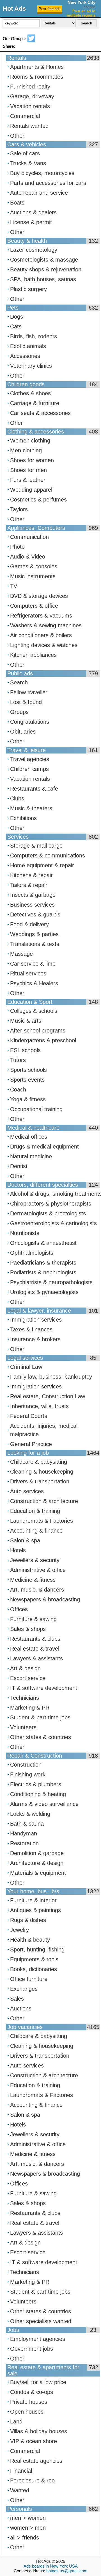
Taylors (19, 509)
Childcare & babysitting (39, 1462)
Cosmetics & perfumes (38, 500)
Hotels (18, 1550)
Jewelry (19, 1930)
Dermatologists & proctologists (48, 1213)
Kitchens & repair (31, 875)
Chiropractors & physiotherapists (51, 1204)
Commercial (25, 116)
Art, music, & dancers (37, 1590)
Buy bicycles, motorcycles (42, 173)
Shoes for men (28, 470)
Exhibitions (23, 818)
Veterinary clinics (31, 366)
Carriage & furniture (35, 403)
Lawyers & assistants (36, 1658)
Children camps (29, 769)
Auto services (27, 1491)
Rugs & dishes (28, 1920)
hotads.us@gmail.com (67, 2571)
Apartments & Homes (37, 67)
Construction (26, 1765)
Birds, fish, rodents (34, 336)
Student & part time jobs (40, 1717)
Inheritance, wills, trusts (39, 1406)
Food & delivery (29, 924)
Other (17, 136)
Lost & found (26, 702)
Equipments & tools (34, 1959)
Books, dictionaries (34, 1969)
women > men (28, 2528)
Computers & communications (48, 855)
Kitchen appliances (33, 655)
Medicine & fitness (33, 1580)
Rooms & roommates (37, 77)
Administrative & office (38, 1570)
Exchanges (24, 1989)
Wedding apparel (31, 490)
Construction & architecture (44, 1501)
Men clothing (26, 450)
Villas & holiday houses (39, 2431)
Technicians (25, 1698)
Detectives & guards (35, 914)
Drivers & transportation (40, 1481)
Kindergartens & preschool (43, 1040)
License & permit (31, 222)
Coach (18, 1090)
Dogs (17, 317)
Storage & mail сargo (36, 846)
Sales (17, 1999)
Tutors (18, 1060)
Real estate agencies (36, 2461)
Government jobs (32, 2349)
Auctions (21, 2008)
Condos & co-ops (32, 2392)
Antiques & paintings (35, 1910)
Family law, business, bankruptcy (51, 1377)
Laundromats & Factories (42, 1521)
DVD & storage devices (39, 596)
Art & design (25, 1668)
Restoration (24, 1843)
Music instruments (33, 576)
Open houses (27, 2412)
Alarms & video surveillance (44, 1804)
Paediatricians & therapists (43, 1263)
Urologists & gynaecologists (44, 1292)
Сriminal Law (26, 1367)
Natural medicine (31, 1156)
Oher (16, 423)
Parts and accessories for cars (48, 183)
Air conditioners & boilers (41, 635)
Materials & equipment (38, 1873)
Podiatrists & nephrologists (43, 1272)
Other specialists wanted (41, 2321)
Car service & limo (33, 964)
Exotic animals (28, 346)
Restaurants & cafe (34, 789)
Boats (17, 203)
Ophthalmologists (32, 1253)
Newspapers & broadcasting (45, 1599)
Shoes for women (32, 460)
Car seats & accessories (40, 413)
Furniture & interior (33, 1900)
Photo (17, 547)
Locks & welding (30, 1814)
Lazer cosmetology (34, 250)
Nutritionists (25, 1233)
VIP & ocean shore (34, 2441)
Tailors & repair (29, 885)
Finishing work (28, 1774)
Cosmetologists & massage (44, 260)
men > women (28, 2518)
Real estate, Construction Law (48, 1396)
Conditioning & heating (38, 1794)
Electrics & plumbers (36, 1784)
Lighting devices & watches (44, 645)
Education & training (35, 1511)
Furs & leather (28, 480)
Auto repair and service (39, 193)
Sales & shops (28, 1629)
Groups (19, 712)
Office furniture (29, 1979)
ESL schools (25, 1050)
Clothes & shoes (30, 393)
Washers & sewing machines (46, 625)
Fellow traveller (29, 692)
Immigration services (36, 1320)
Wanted (20, 2490)
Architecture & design (37, 1863)
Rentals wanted (29, 126)
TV (14, 586)
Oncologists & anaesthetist (43, 1243)
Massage (21, 954)
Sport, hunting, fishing (37, 1949)
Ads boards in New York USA (51, 2566)
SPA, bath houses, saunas (43, 279)
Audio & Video (28, 557)
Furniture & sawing (33, 1619)
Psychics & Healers (34, 983)
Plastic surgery (28, 289)
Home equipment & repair (42, 865)
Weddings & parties (34, 934)
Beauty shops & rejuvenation (46, 269)
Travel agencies (30, 759)
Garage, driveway (32, 96)
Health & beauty (30, 1940)
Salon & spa (25, 1540)
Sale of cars (25, 153)
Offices (19, 1609)
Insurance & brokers (35, 1339)
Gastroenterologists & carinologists (53, 1223)
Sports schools (28, 1070)
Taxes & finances (31, 1329)
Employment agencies (38, 2339)
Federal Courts (29, 1416)
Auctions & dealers (33, 212)
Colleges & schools (34, 1011)
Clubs (17, 798)
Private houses (29, 2402)
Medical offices (29, 1137)
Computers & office (34, 606)
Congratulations (30, 722)
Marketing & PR (30, 1708)
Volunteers (23, 1727)
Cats (16, 326)
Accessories (25, 356)
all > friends (25, 2538)
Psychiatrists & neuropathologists (51, 1282)
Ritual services (28, 973)
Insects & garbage (33, 895)
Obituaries (23, 732)
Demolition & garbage (37, 1853)
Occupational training (36, 1109)
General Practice (31, 1444)
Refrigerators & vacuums (41, 616)
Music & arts (26, 1021)
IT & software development (44, 1688)
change (89, 7)
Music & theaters (31, 808)
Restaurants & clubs (35, 1639)
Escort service (28, 1678)
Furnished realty (30, 87)
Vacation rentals (30, 106)
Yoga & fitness (28, 1099)
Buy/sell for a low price (38, 2382)
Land (16, 2421)
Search (19, 682)
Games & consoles (34, 566)
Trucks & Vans (28, 163)
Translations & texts (35, 944)
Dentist (19, 1166)
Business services (32, 905)
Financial (21, 2471)
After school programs (38, 1031)
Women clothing (30, 441)
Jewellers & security (35, 1560)
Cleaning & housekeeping (42, 1472)
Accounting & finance (36, 1531)
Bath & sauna (27, 1824)
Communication (29, 537)
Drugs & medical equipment (44, 1147)
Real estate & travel (35, 1649)
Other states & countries (41, 1737)
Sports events (27, 1080)
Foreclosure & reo (32, 2480)
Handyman (24, 1833)
